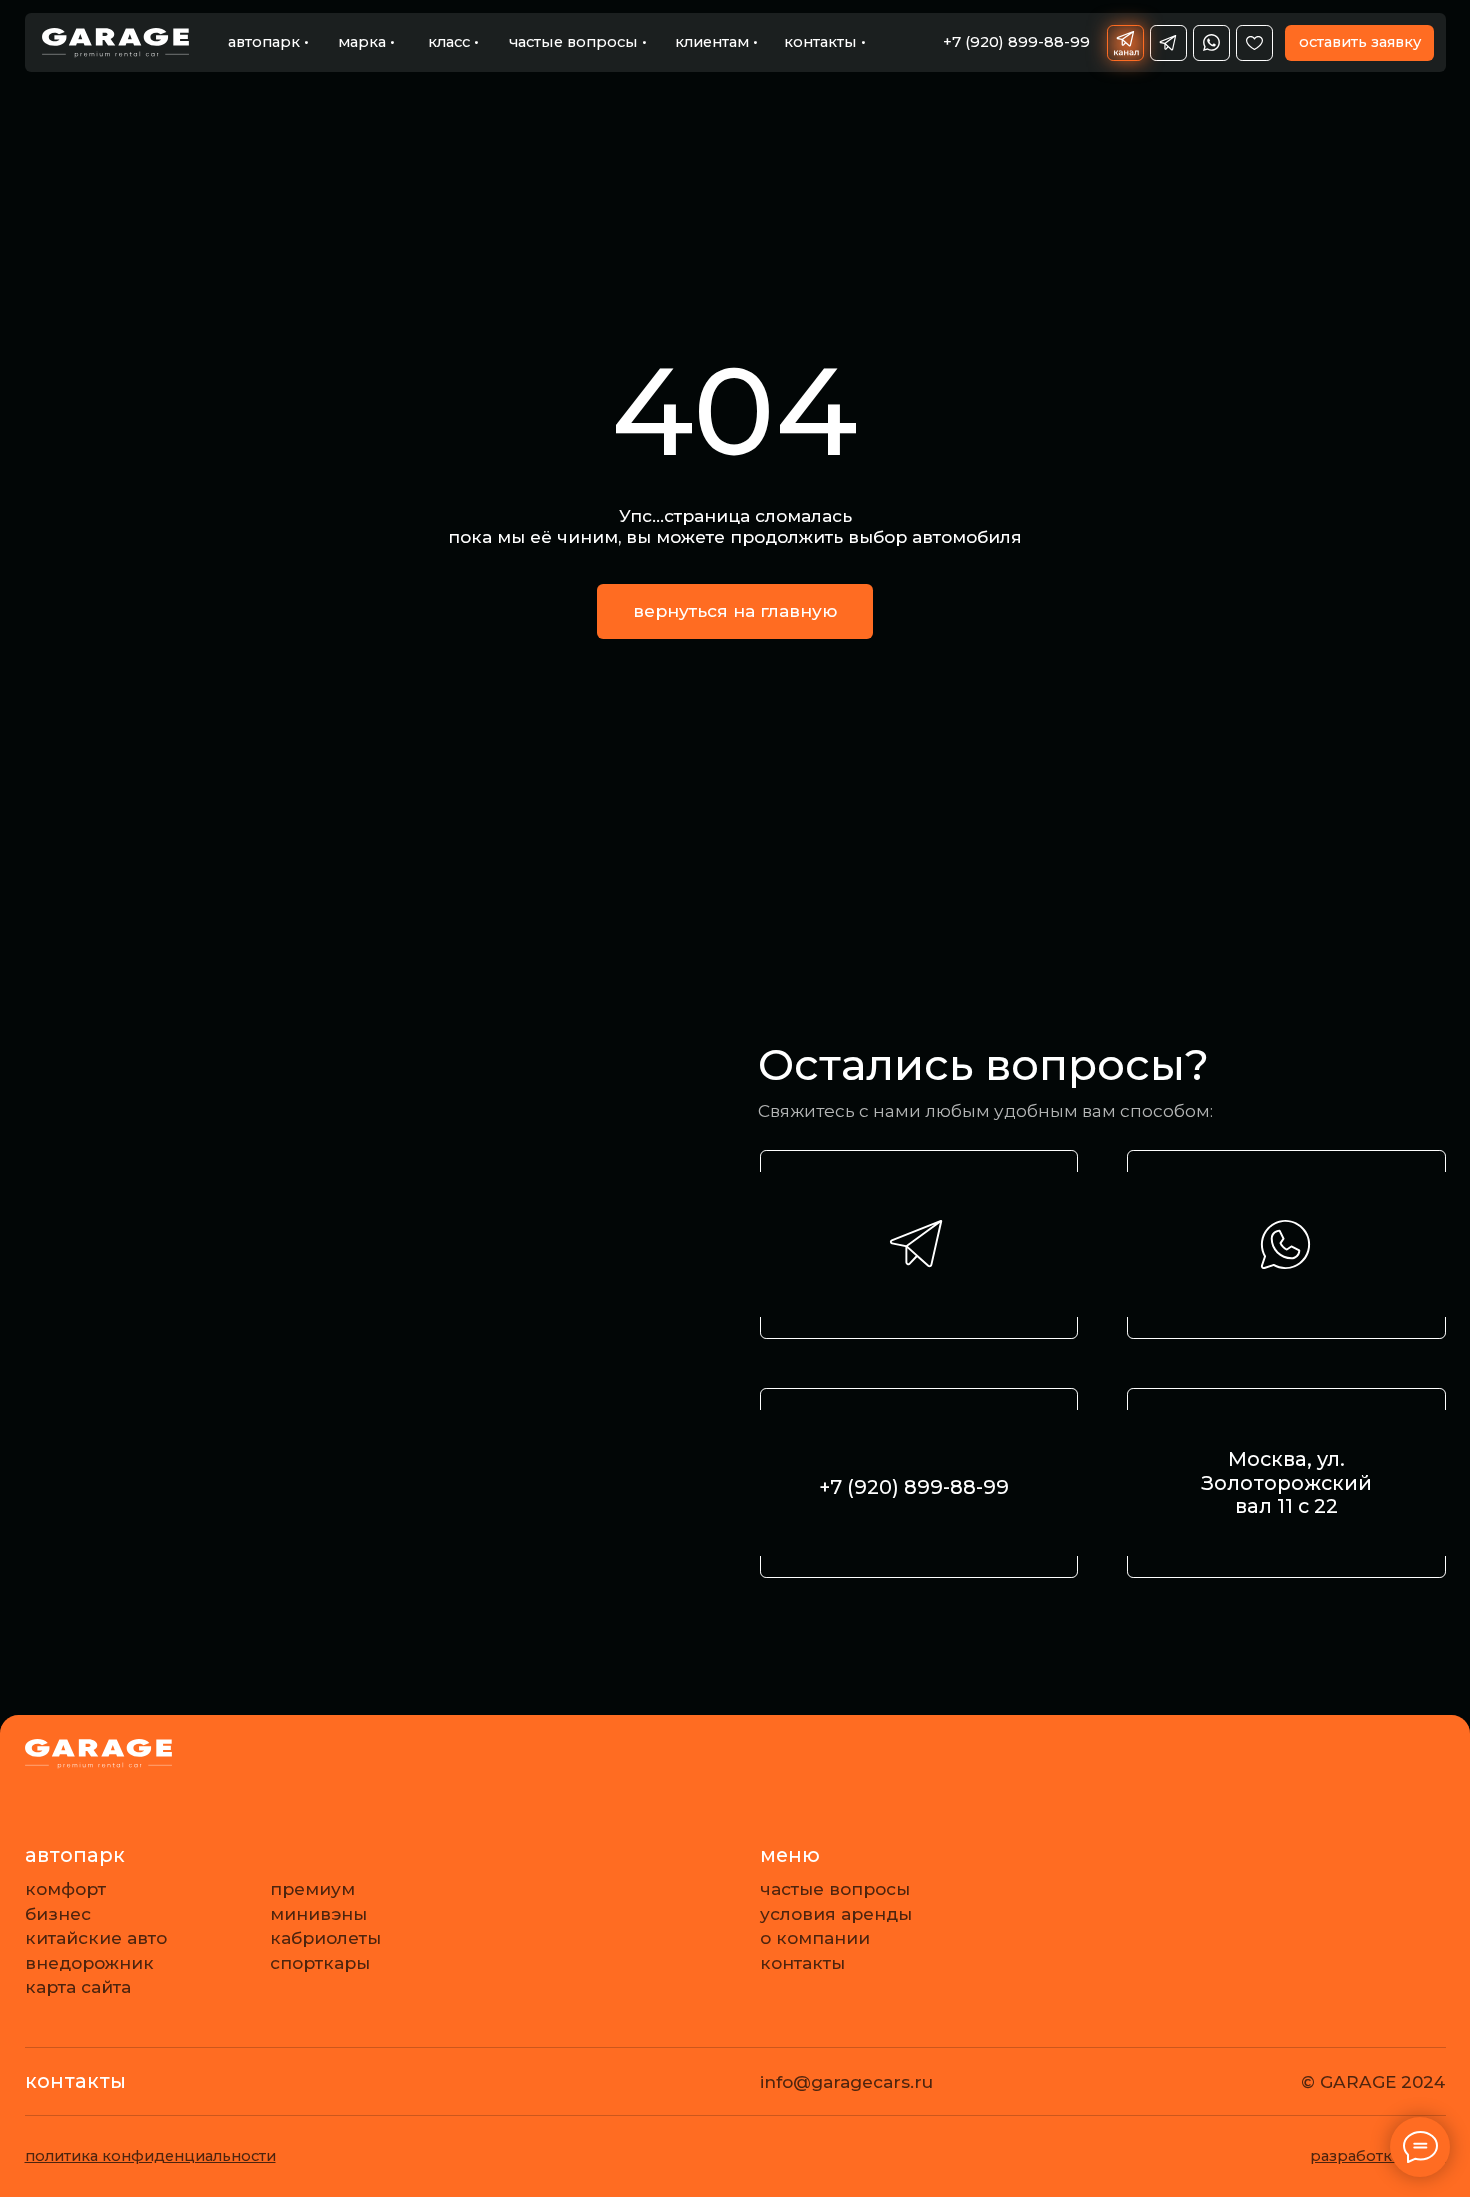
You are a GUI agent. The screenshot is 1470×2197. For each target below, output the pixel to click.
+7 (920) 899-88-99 (914, 1487)
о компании (815, 1937)
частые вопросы (835, 1888)
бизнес (58, 1913)
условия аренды (836, 1913)
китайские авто (96, 1937)
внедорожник (89, 1962)
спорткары (320, 1962)
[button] (1359, 43)
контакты (802, 1962)
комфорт (65, 1888)
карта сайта (78, 1986)
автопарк (75, 1855)
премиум (312, 1888)
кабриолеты (325, 1937)
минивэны (318, 1913)
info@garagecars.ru (846, 2081)
